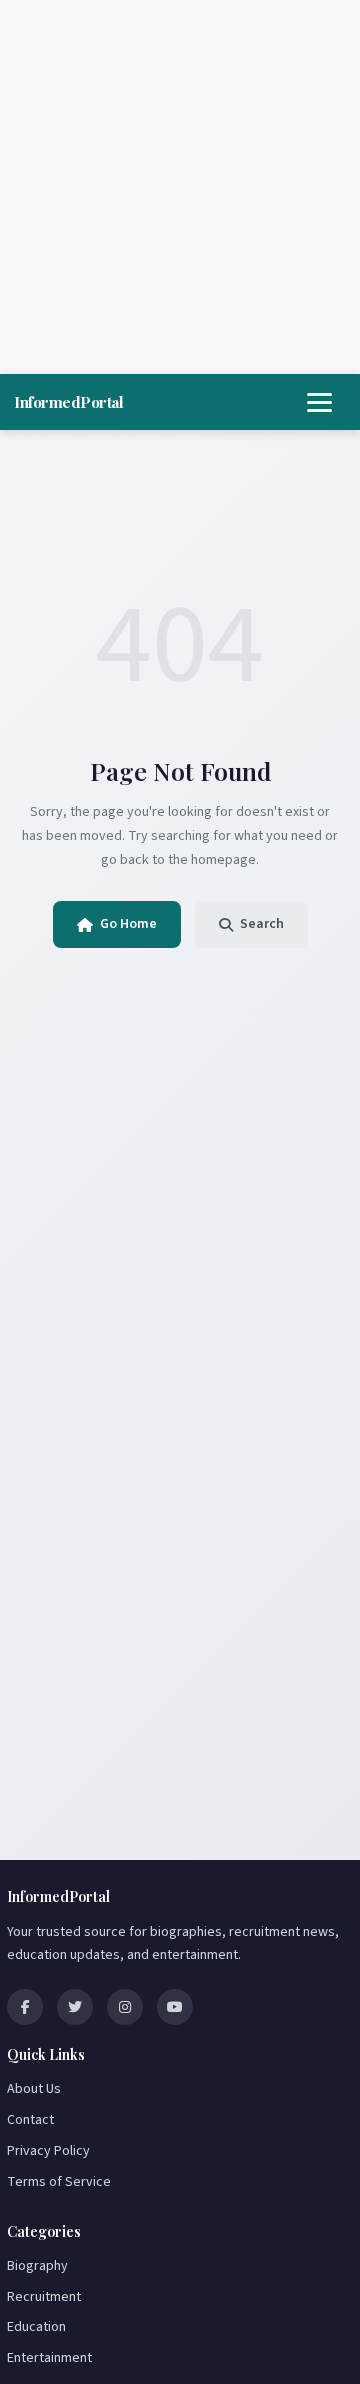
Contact (30, 2120)
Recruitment (44, 2297)
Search (262, 924)
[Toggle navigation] (319, 402)
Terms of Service (59, 2182)
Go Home (128, 924)
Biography (37, 2266)
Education (36, 2327)
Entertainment (49, 2358)
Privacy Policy (48, 2151)
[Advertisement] (180, 187)
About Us (34, 2089)
